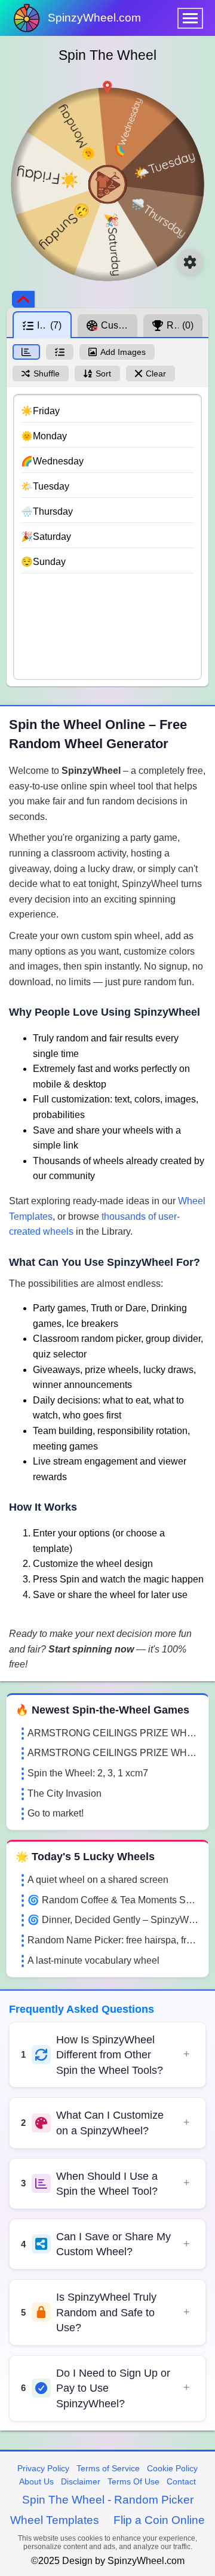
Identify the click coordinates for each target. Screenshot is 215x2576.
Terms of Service (108, 2468)
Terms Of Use (133, 2481)
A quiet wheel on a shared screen (98, 1880)
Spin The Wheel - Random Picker (108, 2500)
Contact (181, 2481)
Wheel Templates (55, 2520)
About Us (36, 2481)
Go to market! (56, 1813)
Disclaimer (81, 2481)
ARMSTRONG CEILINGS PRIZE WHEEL (113, 1733)
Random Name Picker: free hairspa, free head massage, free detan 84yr (113, 1940)
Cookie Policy (172, 2468)
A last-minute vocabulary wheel (93, 1960)
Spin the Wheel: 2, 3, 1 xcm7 (88, 1773)
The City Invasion (64, 1793)
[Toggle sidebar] (23, 299)
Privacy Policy (43, 2468)
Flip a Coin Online (159, 2520)
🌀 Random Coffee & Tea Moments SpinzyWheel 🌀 (113, 1900)
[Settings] (190, 262)
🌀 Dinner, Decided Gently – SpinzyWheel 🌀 (113, 1920)
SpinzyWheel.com (94, 18)
